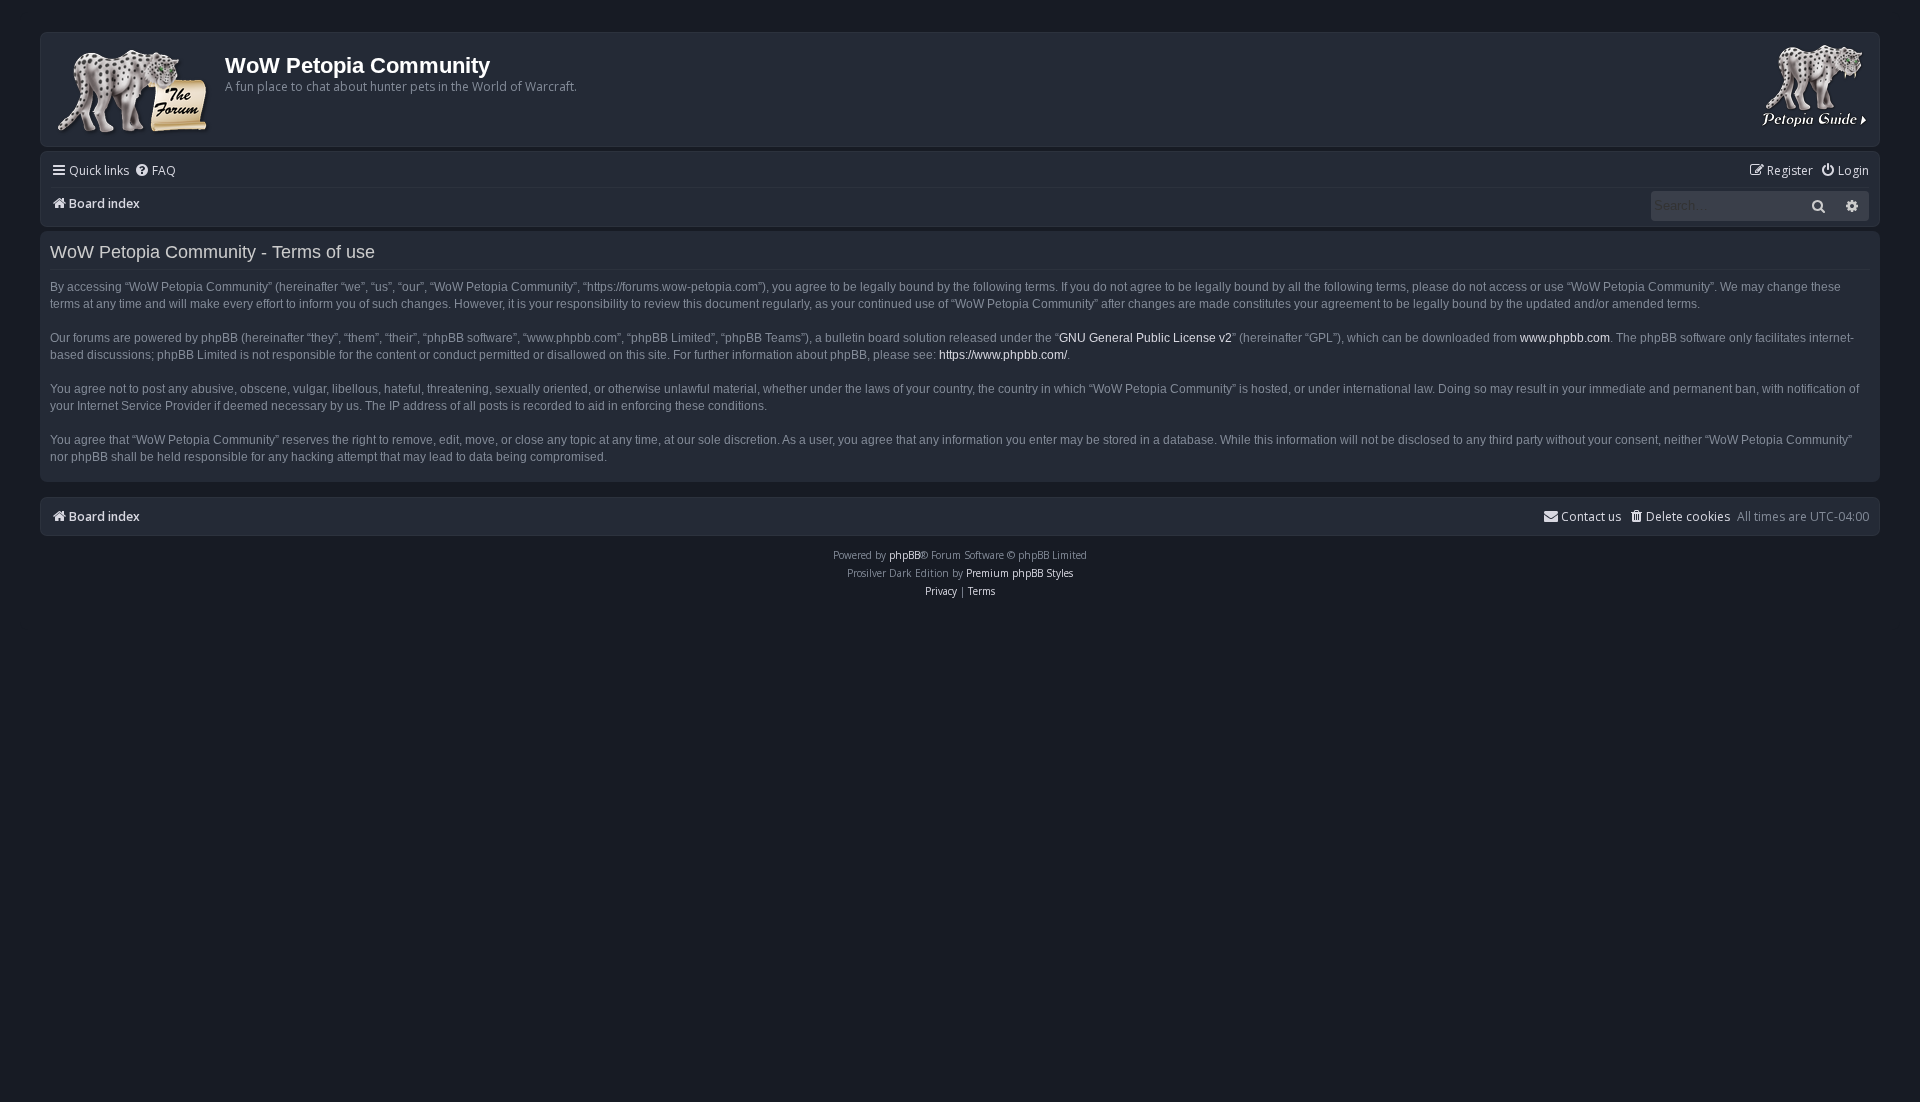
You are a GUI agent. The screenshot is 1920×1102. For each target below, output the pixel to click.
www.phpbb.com (1565, 338)
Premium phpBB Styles (1019, 573)
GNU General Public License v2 (1145, 338)
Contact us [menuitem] (1591, 516)
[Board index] (135, 89)
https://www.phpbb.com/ (1003, 355)
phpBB (904, 555)
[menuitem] (155, 171)
